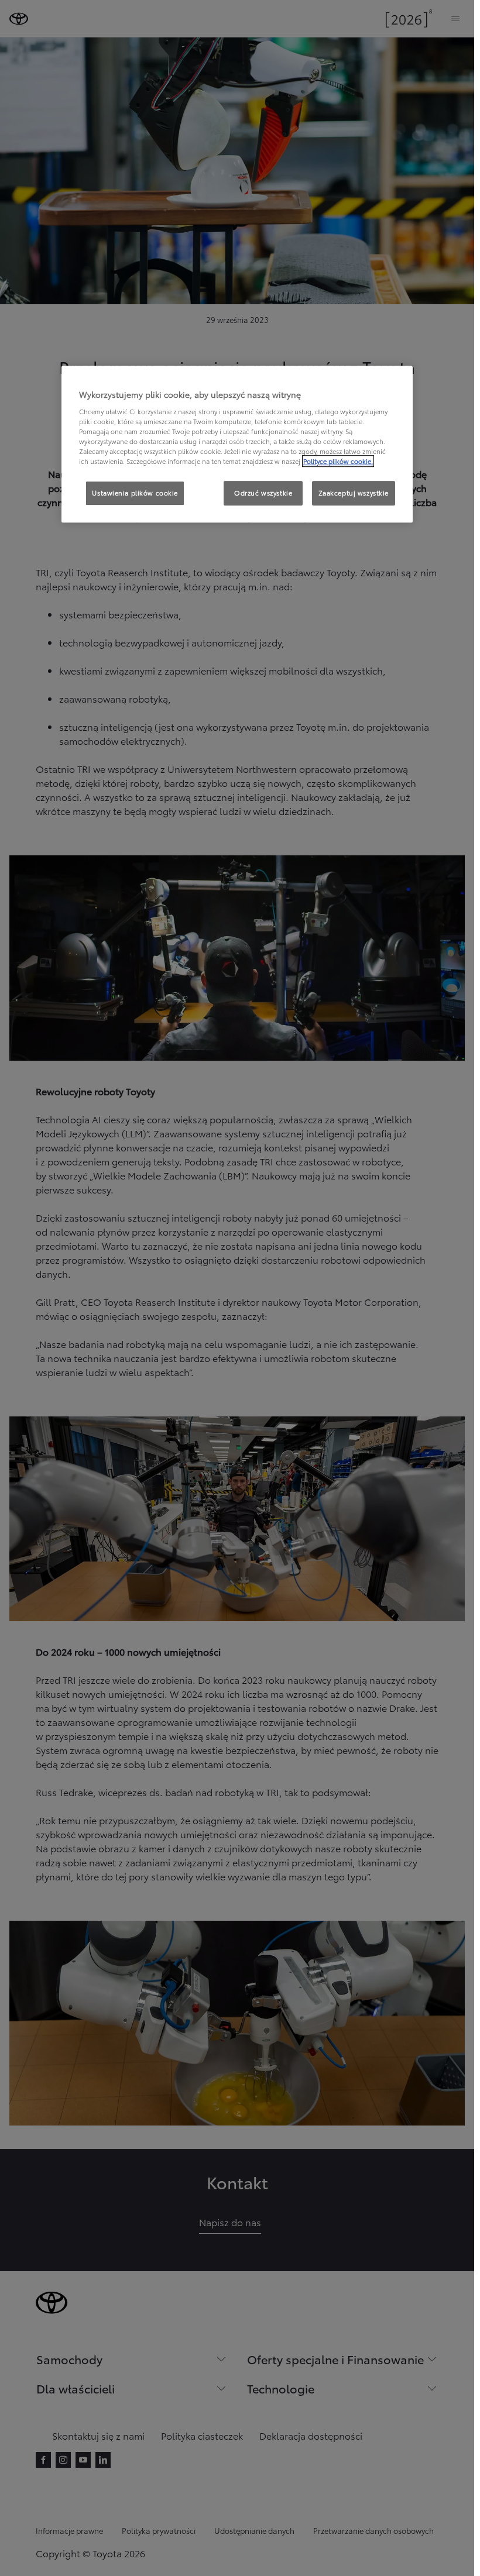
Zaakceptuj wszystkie (354, 493)
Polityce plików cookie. (338, 462)
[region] (237, 445)
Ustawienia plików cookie (135, 493)
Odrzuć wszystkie (263, 493)
